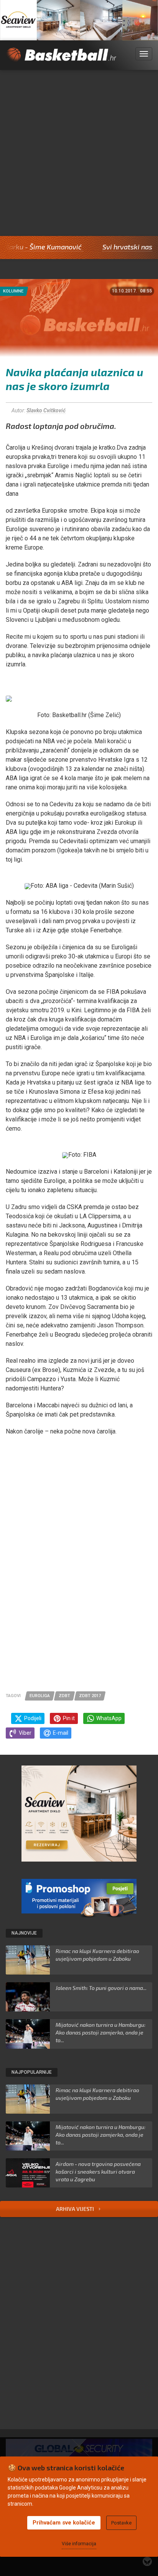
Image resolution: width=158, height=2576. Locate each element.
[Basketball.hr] (61, 59)
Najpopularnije (32, 2072)
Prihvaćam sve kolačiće (64, 2523)
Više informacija (79, 2544)
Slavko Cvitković (46, 410)
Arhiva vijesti (76, 2209)
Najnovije (24, 1933)
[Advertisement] (79, 153)
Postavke (121, 2523)
